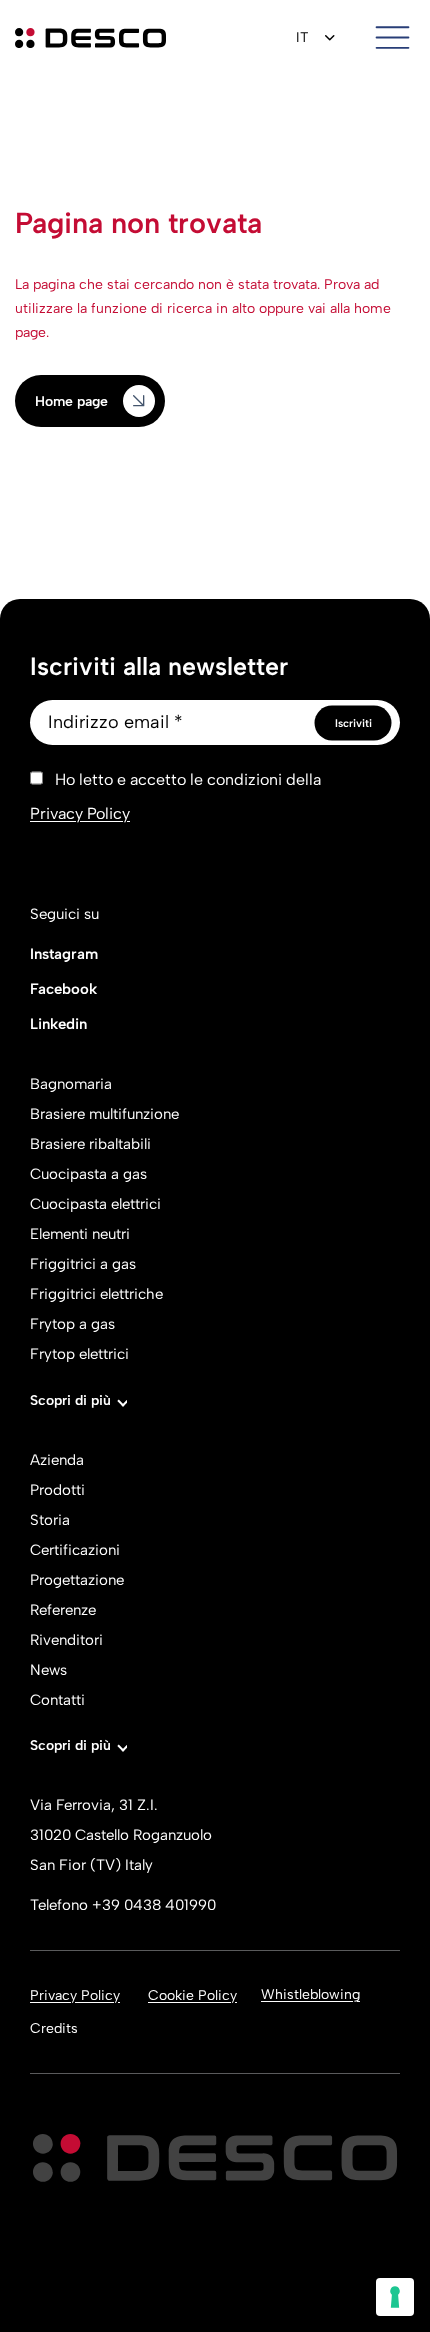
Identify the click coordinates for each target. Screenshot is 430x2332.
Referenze (63, 1610)
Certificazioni (75, 1550)
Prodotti (57, 1490)
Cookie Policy (192, 1995)
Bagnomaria (71, 1084)
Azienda (57, 1460)
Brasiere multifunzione (104, 1114)
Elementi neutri (80, 1234)
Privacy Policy (80, 813)
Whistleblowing (310, 1994)
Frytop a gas (72, 1324)
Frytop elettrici (79, 1354)
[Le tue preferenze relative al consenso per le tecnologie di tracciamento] (395, 2297)
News (48, 1670)
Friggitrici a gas (83, 1264)
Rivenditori (66, 1640)
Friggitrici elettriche (96, 1294)
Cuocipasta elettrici (95, 1204)
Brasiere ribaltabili (90, 1144)
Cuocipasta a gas (88, 1174)
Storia (50, 1520)
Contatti (57, 1700)
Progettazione (77, 1580)
